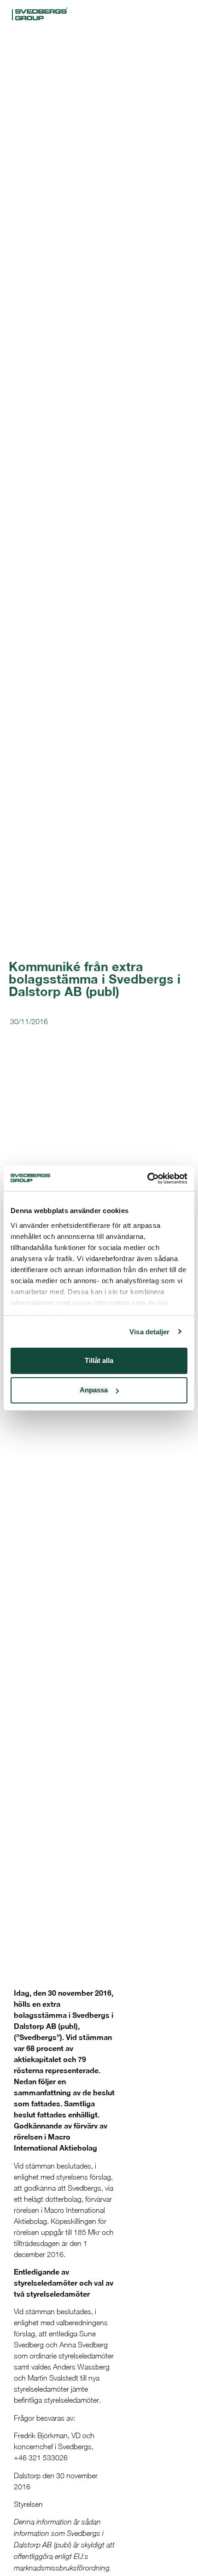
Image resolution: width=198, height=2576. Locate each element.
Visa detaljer (149, 1332)
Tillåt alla (99, 1360)
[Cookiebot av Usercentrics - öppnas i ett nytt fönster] (147, 1179)
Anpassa (94, 1390)
